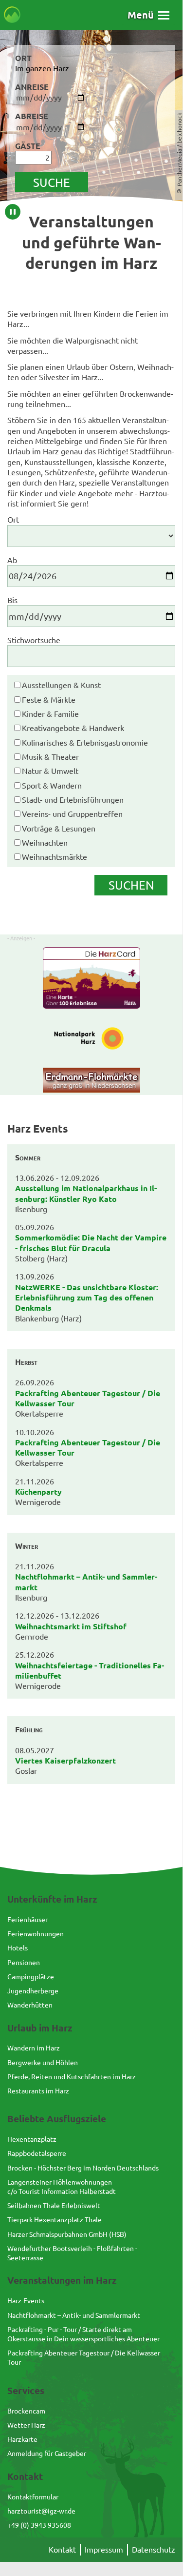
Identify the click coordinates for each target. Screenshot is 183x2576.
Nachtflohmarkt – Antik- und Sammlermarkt (74, 2315)
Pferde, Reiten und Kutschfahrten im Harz (72, 2076)
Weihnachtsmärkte (55, 856)
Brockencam (26, 2411)
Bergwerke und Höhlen (43, 2062)
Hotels (18, 1947)
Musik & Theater (50, 756)
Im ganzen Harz (42, 68)
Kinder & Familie (50, 713)
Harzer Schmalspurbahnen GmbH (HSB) (67, 2234)
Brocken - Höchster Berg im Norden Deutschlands (83, 2168)
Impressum (104, 2549)
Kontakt (62, 2549)
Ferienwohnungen (36, 1933)
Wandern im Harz (34, 2048)
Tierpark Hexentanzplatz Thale (55, 2219)
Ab (12, 560)
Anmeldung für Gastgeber (47, 2453)
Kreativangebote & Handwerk (73, 728)
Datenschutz (154, 2549)
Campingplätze (31, 1976)
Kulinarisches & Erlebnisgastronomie (85, 742)
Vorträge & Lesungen (59, 828)
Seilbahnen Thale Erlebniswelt (54, 2205)
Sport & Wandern (52, 785)
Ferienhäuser (27, 1919)
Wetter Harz (26, 2425)
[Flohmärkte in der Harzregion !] (91, 1081)
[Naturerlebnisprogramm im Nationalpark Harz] (91, 1039)
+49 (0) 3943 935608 (39, 2525)
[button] (148, 15)
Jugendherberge (33, 1990)
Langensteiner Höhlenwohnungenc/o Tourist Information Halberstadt (62, 2186)
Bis (12, 600)
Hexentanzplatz (32, 2139)
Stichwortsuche (34, 640)
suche (52, 182)
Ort (13, 519)
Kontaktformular (33, 2496)
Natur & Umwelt (50, 771)
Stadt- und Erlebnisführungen (73, 799)
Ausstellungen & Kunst (61, 685)
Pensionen (24, 1962)
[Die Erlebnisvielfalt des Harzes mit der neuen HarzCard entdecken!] (91, 979)
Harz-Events (26, 2300)
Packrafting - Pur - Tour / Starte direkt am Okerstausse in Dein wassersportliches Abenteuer (83, 2334)
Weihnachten (45, 842)
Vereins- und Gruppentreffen (72, 813)
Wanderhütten (30, 2005)
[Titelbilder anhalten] (13, 212)
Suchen (131, 885)
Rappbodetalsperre (37, 2153)
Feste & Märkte (49, 699)
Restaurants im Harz (38, 2090)
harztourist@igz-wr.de (41, 2511)
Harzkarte (22, 2439)
